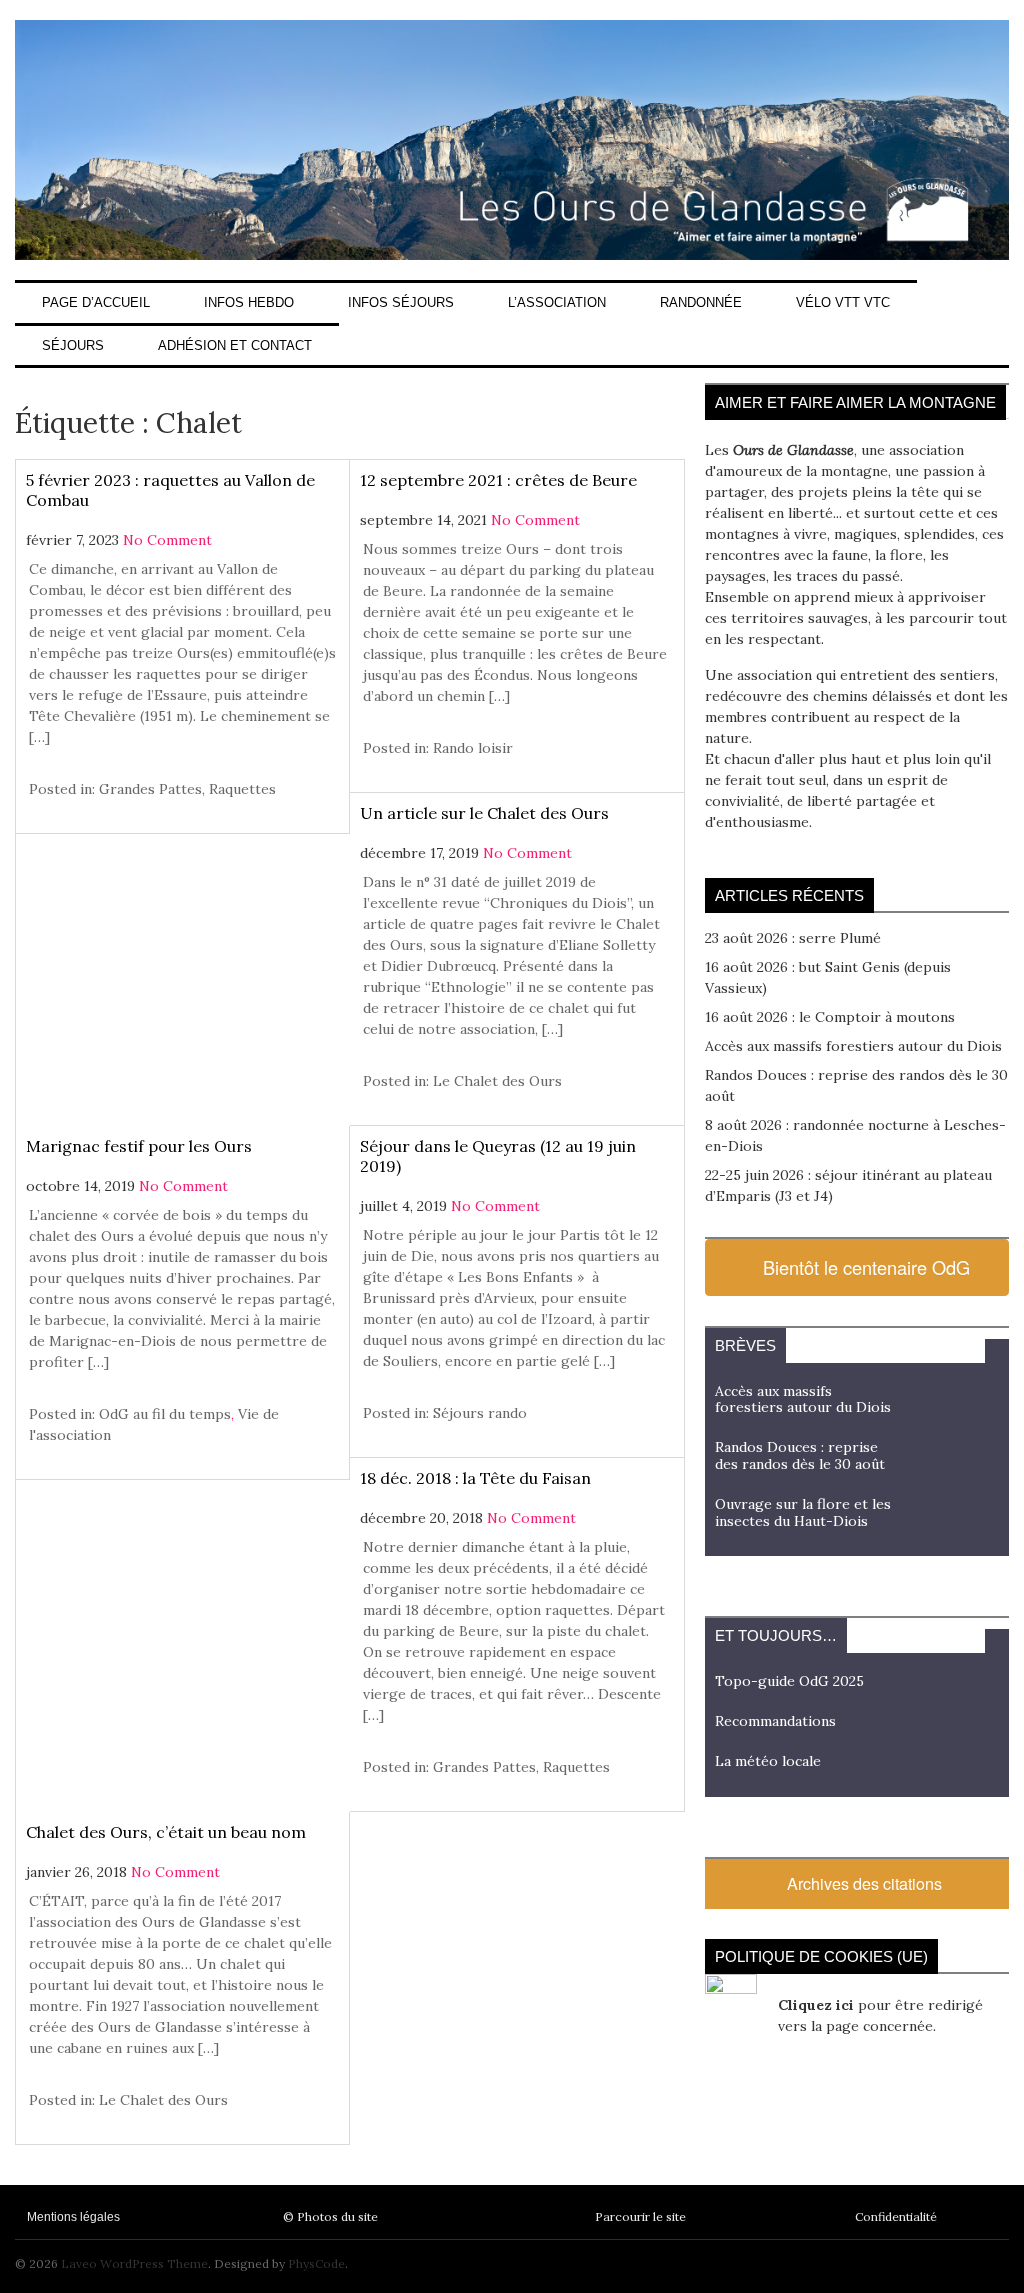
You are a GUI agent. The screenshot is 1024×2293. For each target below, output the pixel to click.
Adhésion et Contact (235, 345)
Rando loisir (473, 748)
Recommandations (775, 1721)
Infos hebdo (249, 302)
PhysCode (316, 2263)
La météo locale (768, 1761)
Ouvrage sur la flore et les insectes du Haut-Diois (803, 1512)
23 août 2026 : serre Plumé (793, 938)
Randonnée (701, 302)
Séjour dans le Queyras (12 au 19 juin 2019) (498, 1156)
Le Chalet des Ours (497, 1081)
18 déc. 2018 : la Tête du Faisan (475, 1478)
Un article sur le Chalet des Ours (484, 813)
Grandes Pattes (150, 789)
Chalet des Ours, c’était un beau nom (166, 1832)
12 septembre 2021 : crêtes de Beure (498, 480)
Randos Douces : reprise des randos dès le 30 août (800, 1455)
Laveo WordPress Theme (134, 2263)
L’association (557, 302)
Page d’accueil (96, 302)
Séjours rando (480, 1413)
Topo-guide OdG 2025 (789, 1681)
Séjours (73, 345)
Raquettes (242, 789)
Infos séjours (401, 302)
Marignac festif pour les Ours (139, 1146)
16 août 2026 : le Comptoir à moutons (830, 1017)
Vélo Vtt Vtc (843, 302)
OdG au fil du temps (165, 1414)
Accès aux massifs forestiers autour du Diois (853, 1046)
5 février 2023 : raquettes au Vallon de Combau (170, 490)
